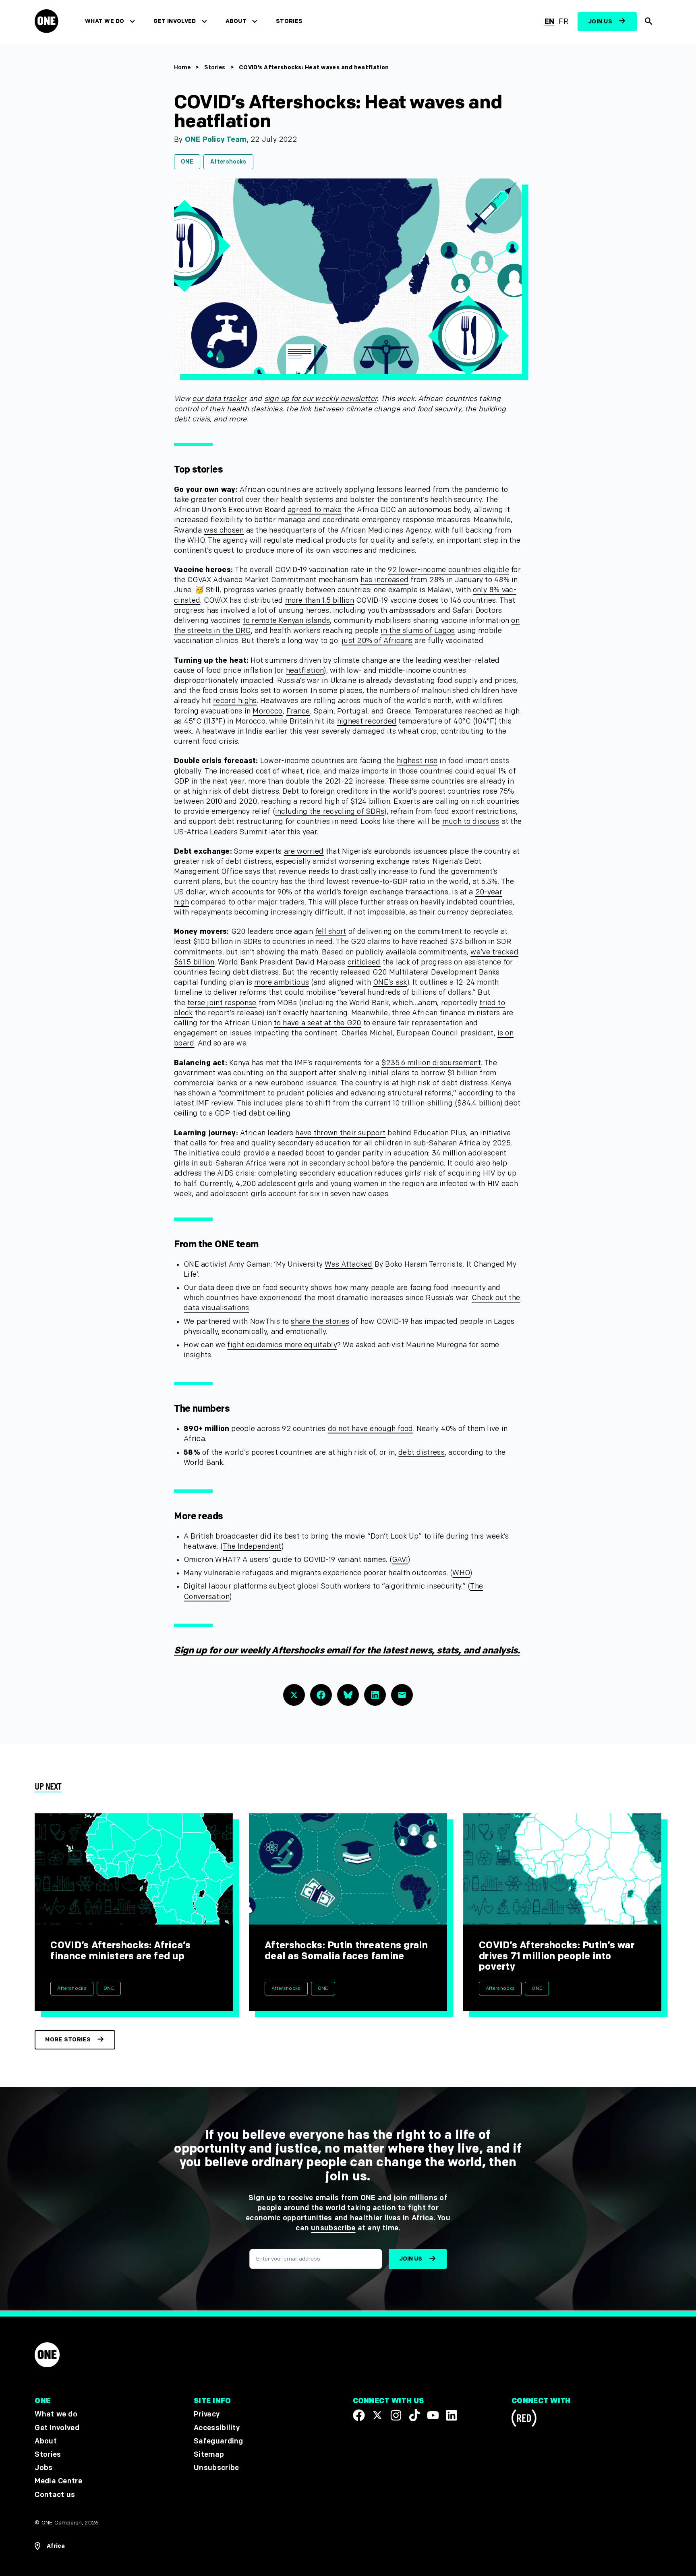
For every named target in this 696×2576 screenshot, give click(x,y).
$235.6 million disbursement (431, 1063)
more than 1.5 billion (320, 600)
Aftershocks (228, 162)
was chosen (224, 530)
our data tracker (219, 399)
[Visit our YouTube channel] (433, 2415)
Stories (289, 21)
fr (563, 22)
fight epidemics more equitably (282, 1345)
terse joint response (222, 1003)
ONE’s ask (390, 982)
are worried (304, 851)
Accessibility (217, 2428)
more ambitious (282, 982)
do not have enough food (371, 1429)
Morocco (267, 711)
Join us (600, 22)
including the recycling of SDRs (330, 812)
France (298, 711)
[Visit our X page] (377, 2415)
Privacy (207, 2414)
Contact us (55, 2494)
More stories (68, 2040)
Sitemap (209, 2455)
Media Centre (58, 2481)
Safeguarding (219, 2441)
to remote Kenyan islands (287, 621)
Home (182, 67)
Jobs (43, 2468)
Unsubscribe (216, 2468)
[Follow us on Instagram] (396, 2415)
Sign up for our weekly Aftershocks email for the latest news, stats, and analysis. (347, 1651)
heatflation (305, 671)
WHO (461, 1573)
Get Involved (175, 21)
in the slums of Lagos (418, 631)
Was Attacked (348, 1264)
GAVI (400, 1560)
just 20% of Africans (377, 641)
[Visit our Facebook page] (359, 2415)
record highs (235, 701)
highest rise (417, 761)
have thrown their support (340, 1133)
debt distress (422, 1453)
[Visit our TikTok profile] (414, 2415)
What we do (105, 21)
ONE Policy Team (216, 140)
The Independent (252, 1546)
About (236, 21)
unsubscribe (333, 2228)
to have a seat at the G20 (318, 1023)
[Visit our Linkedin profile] (452, 2415)
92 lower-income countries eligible (448, 570)
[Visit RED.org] (524, 2419)
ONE (187, 162)
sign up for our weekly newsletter (321, 399)
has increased (385, 580)
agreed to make (315, 510)
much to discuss (471, 822)
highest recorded (367, 721)
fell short (331, 932)
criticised (364, 962)
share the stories (320, 1322)
